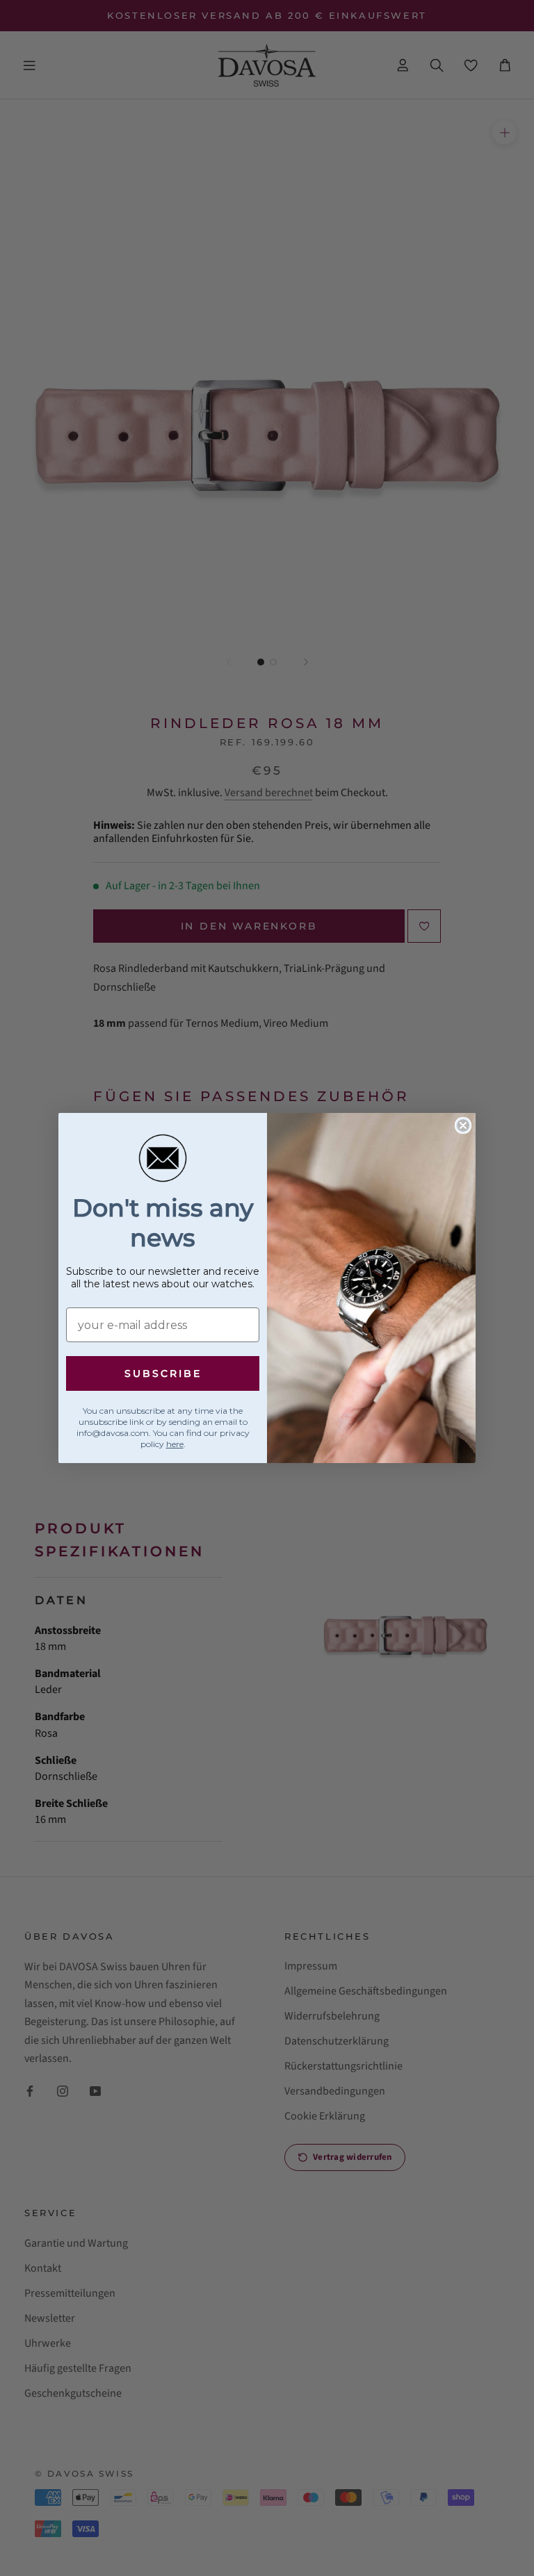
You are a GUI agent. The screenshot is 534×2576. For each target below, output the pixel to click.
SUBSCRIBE (163, 1373)
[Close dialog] (463, 1125)
